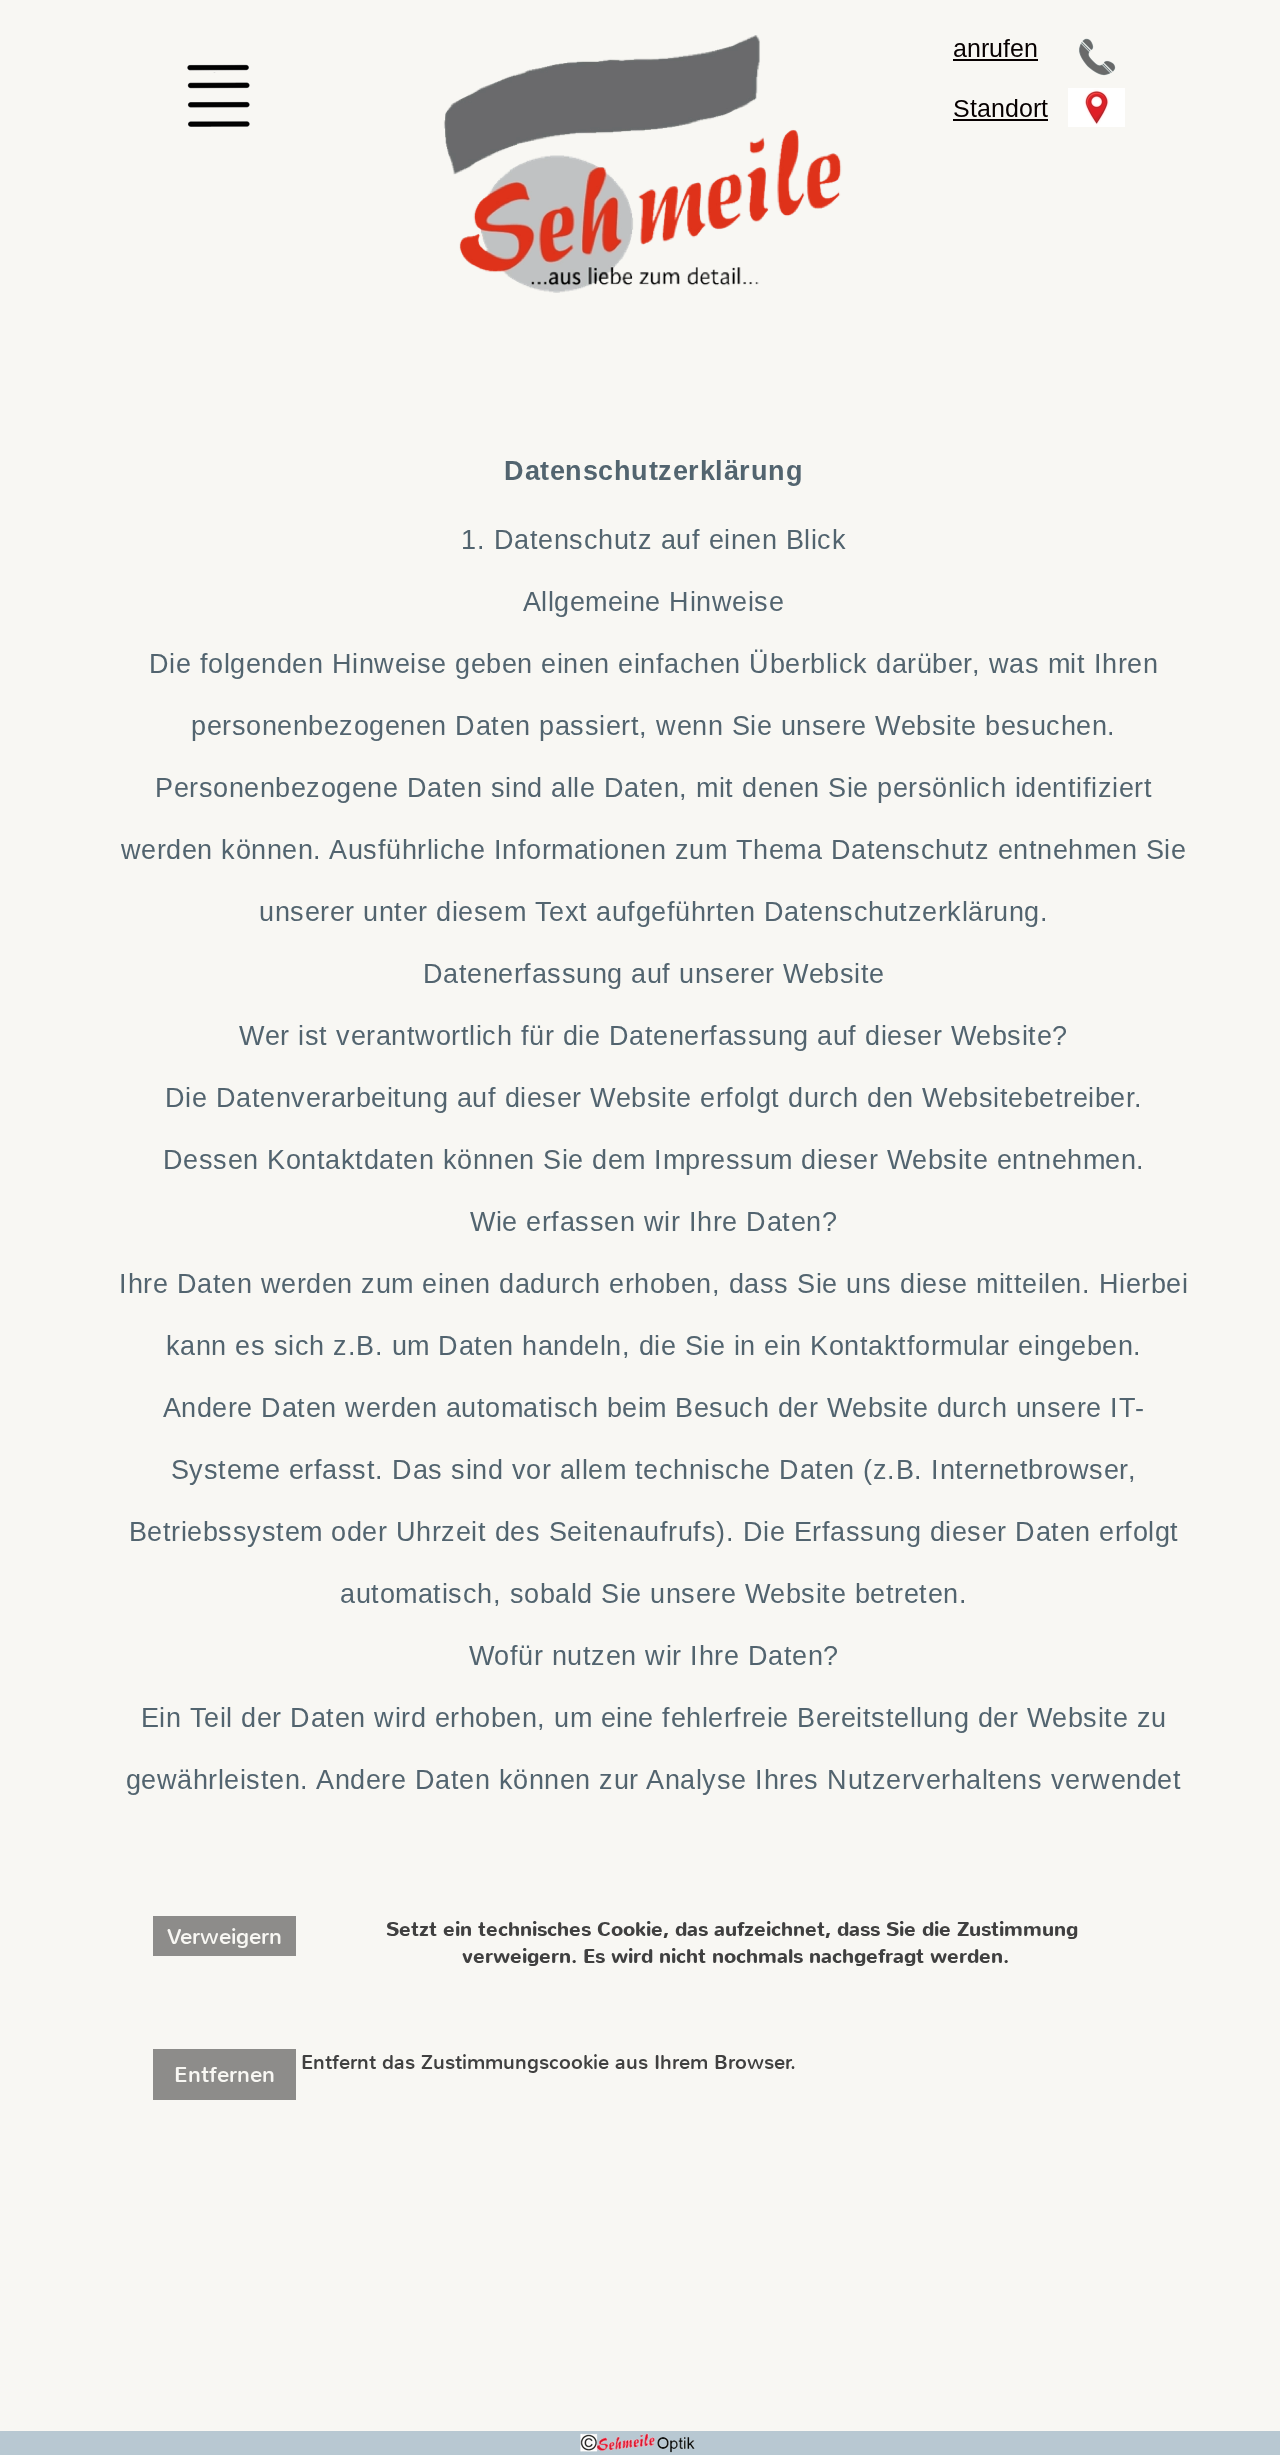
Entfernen (224, 2074)
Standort (1000, 108)
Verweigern (224, 1936)
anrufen (995, 48)
